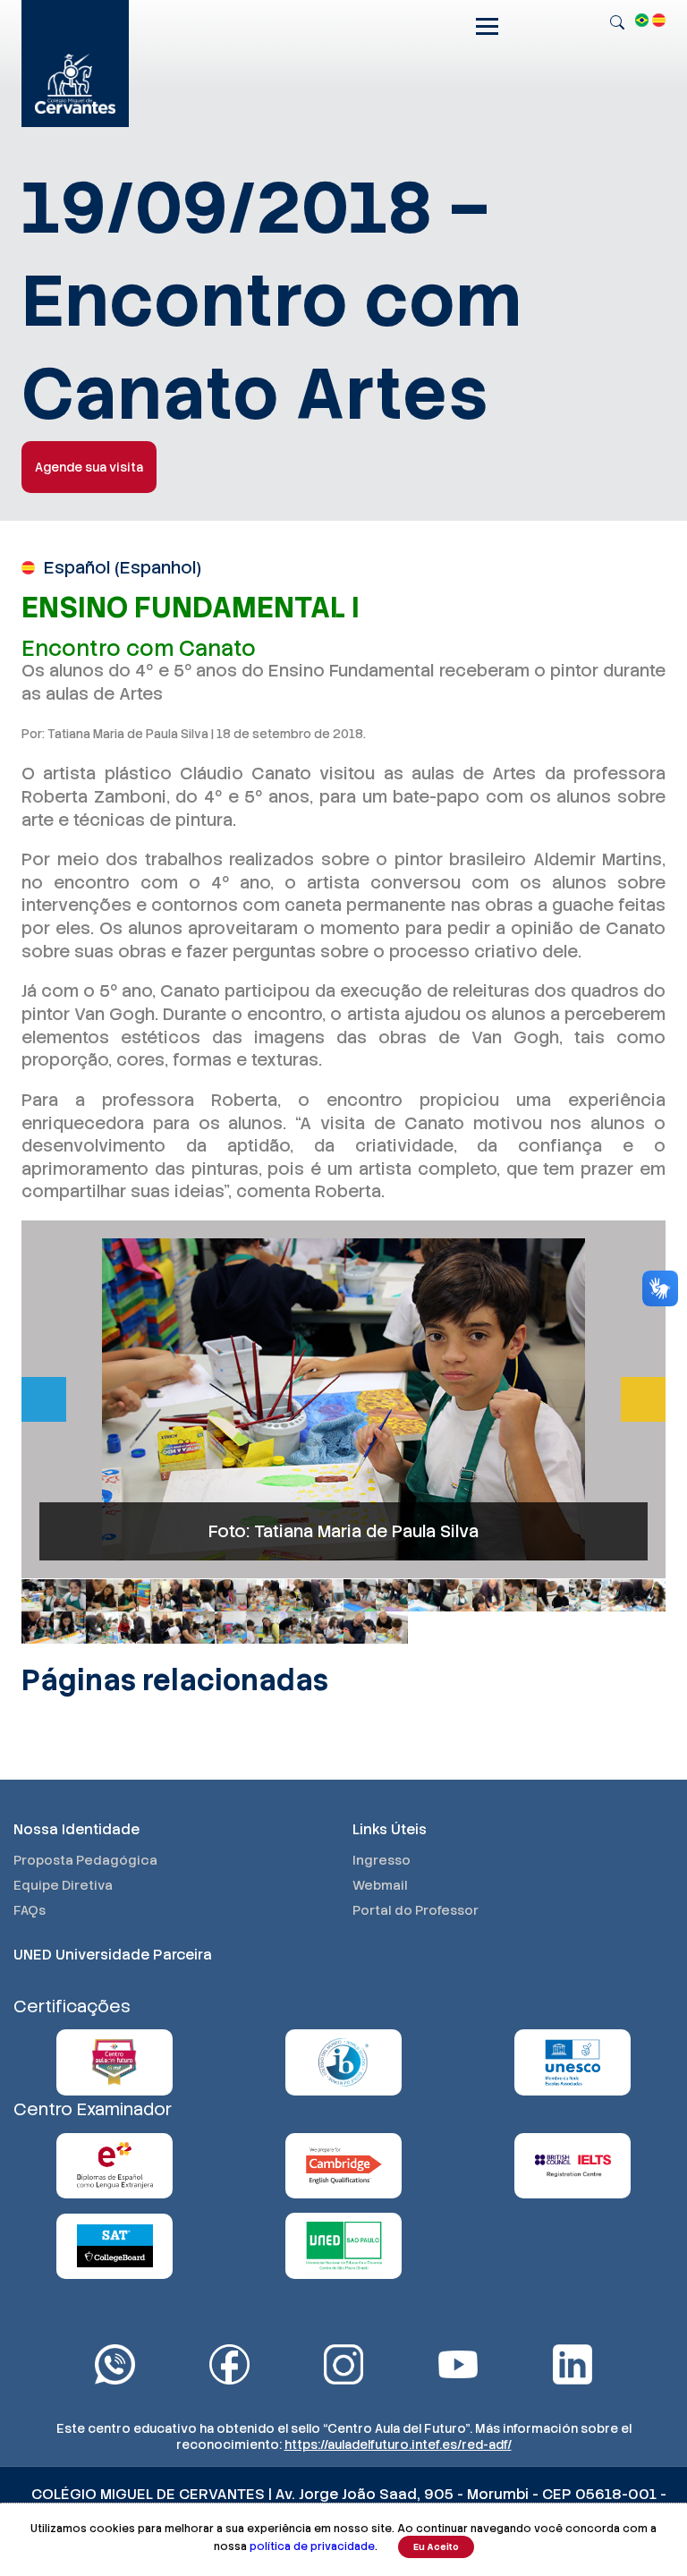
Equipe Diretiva (63, 1885)
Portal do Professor (416, 1910)
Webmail (380, 1885)
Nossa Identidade (76, 1829)
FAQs (30, 1910)
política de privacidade (312, 2546)
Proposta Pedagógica (85, 1860)
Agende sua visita (89, 467)
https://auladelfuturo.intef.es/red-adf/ (398, 2444)
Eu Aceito (436, 2547)
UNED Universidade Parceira (113, 1955)
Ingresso (382, 1860)
